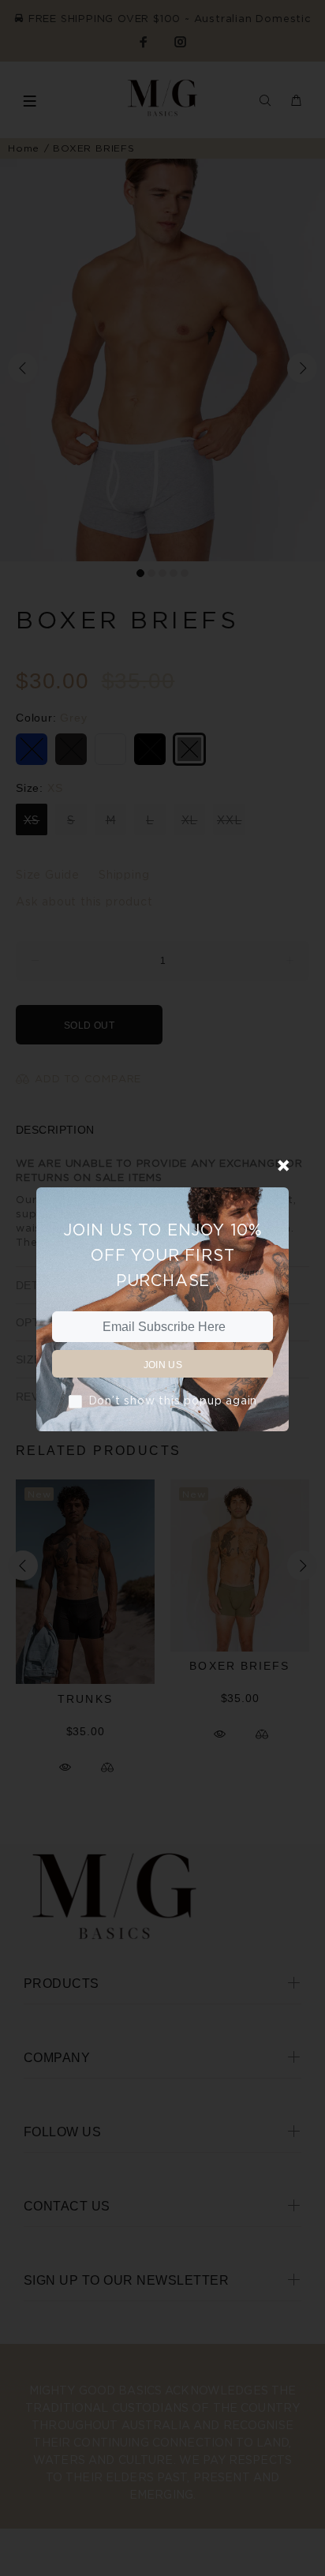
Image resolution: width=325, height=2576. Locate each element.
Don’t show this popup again (173, 1400)
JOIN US (163, 1365)
